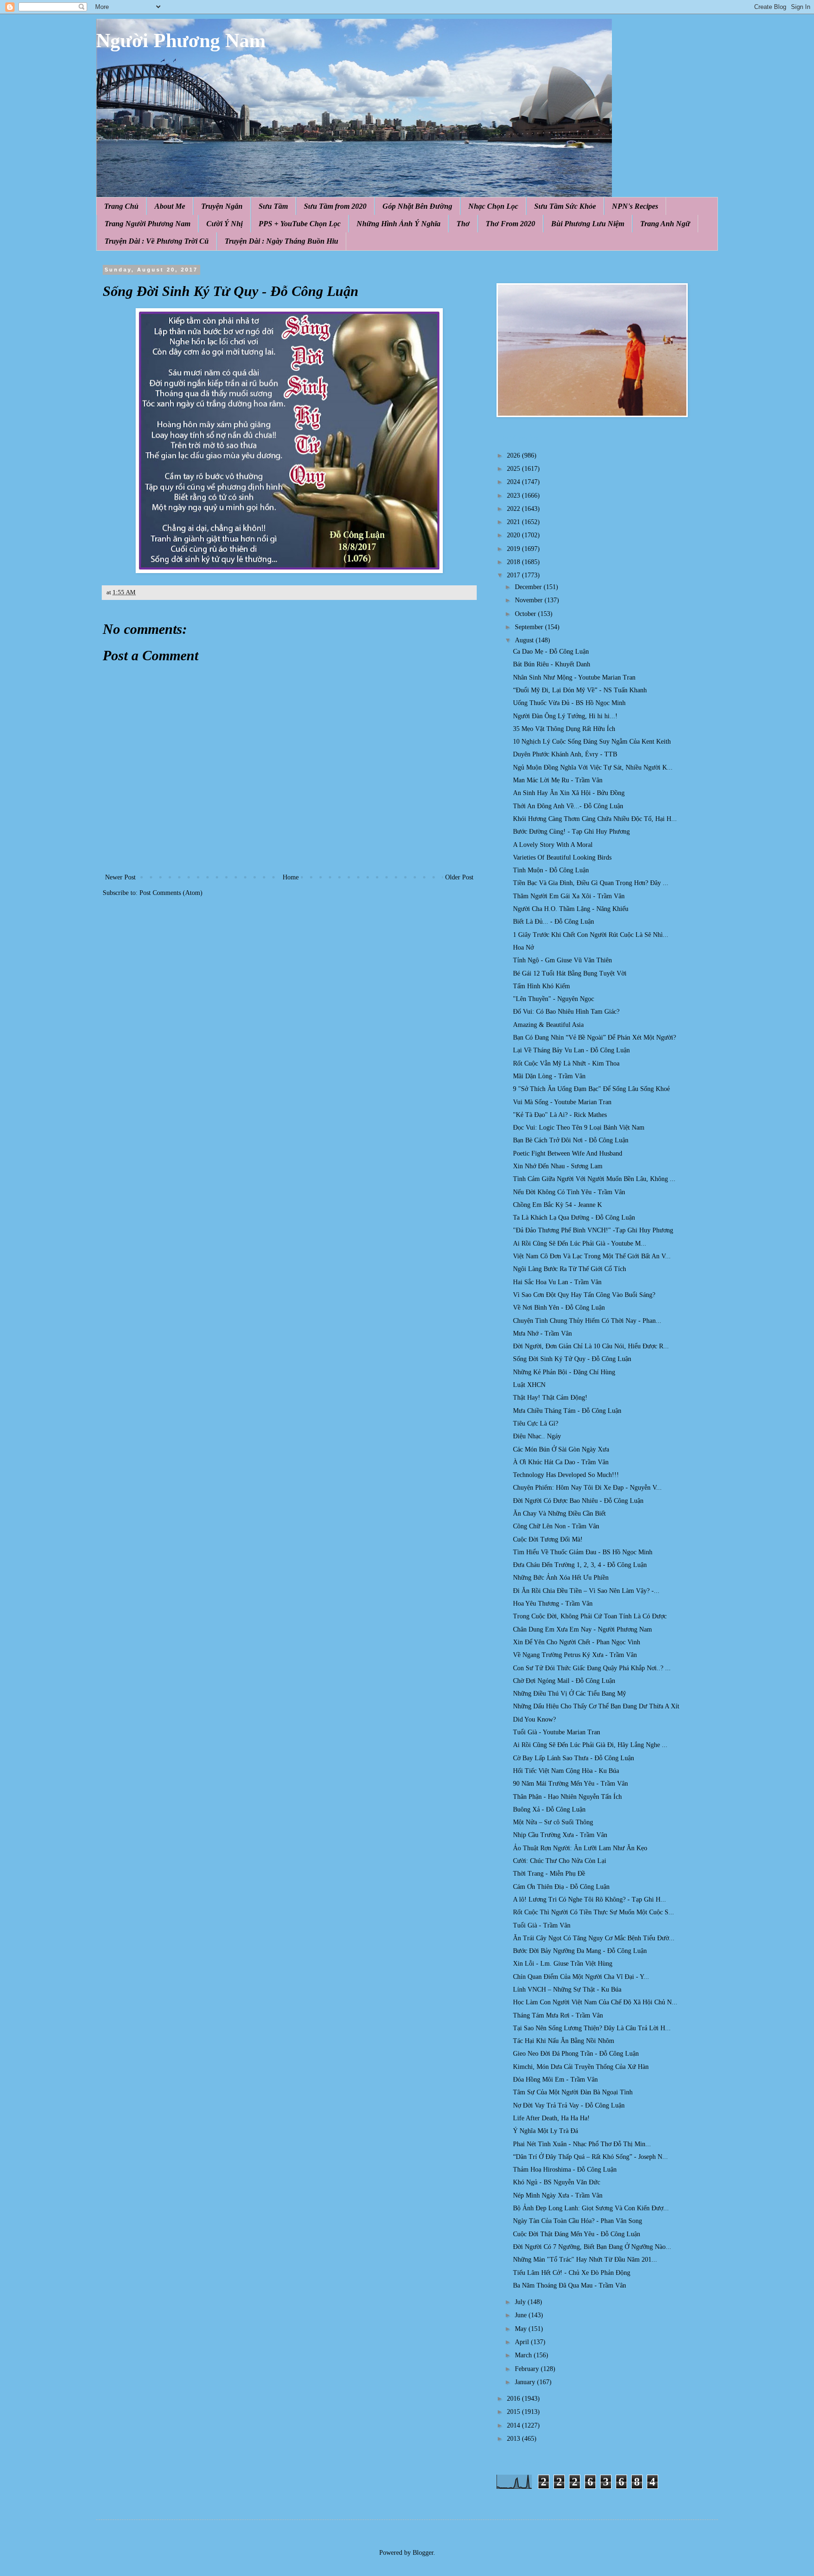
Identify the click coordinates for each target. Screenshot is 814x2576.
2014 (514, 2425)
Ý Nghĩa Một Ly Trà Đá (545, 2131)
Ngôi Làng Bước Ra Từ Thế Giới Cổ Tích (570, 1269)
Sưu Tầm (273, 206)
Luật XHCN (529, 1385)
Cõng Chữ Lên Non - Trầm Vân (556, 1526)
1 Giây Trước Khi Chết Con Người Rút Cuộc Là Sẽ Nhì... (591, 935)
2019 (514, 549)
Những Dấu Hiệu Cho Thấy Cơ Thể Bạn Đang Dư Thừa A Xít (596, 1706)
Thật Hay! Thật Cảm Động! (550, 1398)
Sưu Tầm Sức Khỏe (565, 206)
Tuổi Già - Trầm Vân (542, 1925)
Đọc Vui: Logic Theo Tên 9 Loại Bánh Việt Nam (579, 1128)
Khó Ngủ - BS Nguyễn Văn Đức (557, 2182)
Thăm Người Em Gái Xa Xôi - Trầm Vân (569, 896)
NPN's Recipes (635, 206)
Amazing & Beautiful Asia (548, 1025)
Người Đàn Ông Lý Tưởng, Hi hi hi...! (565, 716)
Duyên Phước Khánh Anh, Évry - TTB (565, 754)
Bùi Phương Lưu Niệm (588, 224)
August (525, 640)
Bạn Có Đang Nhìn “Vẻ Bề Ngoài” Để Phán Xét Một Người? (594, 1038)
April (523, 2342)
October (526, 614)
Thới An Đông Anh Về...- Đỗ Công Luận (568, 806)
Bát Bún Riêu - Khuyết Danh (552, 664)
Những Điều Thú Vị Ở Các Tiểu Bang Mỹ (570, 1694)
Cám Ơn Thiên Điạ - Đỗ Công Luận (561, 1887)
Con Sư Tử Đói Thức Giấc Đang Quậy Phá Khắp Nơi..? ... (592, 1668)
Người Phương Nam (181, 41)
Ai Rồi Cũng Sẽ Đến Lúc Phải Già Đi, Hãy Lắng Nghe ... (590, 1745)
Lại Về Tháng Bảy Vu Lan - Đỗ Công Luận (571, 1050)
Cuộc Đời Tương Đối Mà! (548, 1539)
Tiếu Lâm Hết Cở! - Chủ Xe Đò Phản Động (572, 2273)
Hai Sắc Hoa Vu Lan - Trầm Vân (557, 1282)
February (528, 2369)
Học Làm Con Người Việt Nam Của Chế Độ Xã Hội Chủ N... (595, 2002)
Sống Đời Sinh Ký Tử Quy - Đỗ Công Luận (572, 1359)
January (526, 2382)
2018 (514, 562)
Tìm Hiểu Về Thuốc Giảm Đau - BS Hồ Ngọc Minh (583, 1552)
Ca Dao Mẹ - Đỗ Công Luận (551, 652)
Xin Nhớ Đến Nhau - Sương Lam (558, 1166)
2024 (514, 482)
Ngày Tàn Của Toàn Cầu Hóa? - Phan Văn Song (578, 2221)
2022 (514, 509)
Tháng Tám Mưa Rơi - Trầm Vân (558, 2015)
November (530, 600)
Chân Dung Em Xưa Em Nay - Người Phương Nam (582, 1629)
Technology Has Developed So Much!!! (566, 1475)
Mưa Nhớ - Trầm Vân (542, 1333)
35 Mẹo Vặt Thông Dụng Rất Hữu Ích (564, 729)
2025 (514, 469)
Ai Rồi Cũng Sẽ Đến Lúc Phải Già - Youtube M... (580, 1243)
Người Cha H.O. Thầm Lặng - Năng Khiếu (571, 909)
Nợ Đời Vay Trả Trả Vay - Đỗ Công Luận (569, 2105)
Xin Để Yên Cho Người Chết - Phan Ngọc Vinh (577, 1642)
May (522, 2329)
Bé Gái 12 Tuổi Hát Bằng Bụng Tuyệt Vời (570, 973)
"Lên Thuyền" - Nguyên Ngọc (554, 999)
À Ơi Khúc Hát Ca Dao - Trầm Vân (561, 1462)
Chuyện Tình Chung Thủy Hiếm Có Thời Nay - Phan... (587, 1321)
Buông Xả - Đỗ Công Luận (549, 1809)
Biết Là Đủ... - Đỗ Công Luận (554, 922)
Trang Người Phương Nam (147, 224)
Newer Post (120, 877)
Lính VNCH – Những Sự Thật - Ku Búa (567, 1989)
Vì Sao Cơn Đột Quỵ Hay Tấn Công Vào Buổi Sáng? (584, 1295)
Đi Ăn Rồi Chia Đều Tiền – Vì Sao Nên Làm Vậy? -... (586, 1591)
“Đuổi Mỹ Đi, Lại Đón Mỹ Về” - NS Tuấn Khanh (580, 690)
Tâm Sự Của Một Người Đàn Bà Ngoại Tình (573, 2092)
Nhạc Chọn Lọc (493, 206)
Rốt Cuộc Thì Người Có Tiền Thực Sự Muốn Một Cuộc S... (594, 1912)
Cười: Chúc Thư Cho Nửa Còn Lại (560, 1861)
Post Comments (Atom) (171, 893)
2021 (514, 522)
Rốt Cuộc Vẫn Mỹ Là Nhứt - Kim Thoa (566, 1063)
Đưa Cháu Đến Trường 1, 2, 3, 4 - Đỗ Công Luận (580, 1565)
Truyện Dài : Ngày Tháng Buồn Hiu (281, 241)
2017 (514, 575)
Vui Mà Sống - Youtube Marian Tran (562, 1102)
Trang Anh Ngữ (665, 224)
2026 (514, 455)
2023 (514, 496)
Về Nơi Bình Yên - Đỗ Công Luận (559, 1308)
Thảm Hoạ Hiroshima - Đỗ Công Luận (565, 2170)
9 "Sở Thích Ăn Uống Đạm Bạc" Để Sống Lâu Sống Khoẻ (591, 1089)
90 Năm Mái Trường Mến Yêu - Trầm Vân (570, 1784)
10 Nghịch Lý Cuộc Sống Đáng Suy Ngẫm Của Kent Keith (592, 742)
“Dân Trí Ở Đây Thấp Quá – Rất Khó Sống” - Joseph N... (590, 2157)
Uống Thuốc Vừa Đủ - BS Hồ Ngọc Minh (569, 703)
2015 (514, 2412)
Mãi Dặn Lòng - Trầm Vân (549, 1076)
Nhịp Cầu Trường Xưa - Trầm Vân (560, 1835)
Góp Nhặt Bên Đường (417, 206)
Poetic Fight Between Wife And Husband (568, 1153)
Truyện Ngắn (222, 206)
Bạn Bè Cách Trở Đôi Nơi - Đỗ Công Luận (571, 1140)
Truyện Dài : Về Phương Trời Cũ (157, 241)
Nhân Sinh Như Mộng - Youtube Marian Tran (574, 677)
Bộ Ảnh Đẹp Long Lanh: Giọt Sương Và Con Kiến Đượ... (591, 2208)
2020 (514, 535)
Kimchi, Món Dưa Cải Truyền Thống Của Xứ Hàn (581, 2067)
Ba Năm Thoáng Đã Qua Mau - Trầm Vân (570, 2285)
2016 (514, 2399)
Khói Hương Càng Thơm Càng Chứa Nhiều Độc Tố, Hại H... (595, 819)
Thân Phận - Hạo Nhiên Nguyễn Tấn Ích (567, 1797)
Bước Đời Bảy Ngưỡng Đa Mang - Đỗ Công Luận (580, 1951)
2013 (514, 2439)
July (521, 2302)
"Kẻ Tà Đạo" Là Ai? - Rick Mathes (560, 1115)
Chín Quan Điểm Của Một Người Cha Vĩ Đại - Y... (581, 1977)
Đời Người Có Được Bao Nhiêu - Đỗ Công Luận (578, 1501)
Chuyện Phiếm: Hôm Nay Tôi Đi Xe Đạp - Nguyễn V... (587, 1488)
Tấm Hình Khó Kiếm (541, 986)
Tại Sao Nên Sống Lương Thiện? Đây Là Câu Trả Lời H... (592, 2028)
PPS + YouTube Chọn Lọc (300, 224)
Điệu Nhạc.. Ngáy (537, 1436)
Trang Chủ (121, 206)
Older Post (459, 877)
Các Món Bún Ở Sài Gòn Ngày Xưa (561, 1449)
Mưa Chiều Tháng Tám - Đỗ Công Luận (567, 1411)
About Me (170, 206)
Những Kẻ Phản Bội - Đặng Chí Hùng (564, 1372)
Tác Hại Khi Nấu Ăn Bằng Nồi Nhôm (564, 2041)
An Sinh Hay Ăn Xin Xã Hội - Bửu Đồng (569, 793)
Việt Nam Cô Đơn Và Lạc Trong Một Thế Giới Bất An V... (592, 1256)
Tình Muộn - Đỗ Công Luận (551, 870)
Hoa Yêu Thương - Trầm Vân (553, 1604)
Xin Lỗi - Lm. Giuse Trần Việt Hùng (563, 1964)
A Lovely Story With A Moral (553, 845)
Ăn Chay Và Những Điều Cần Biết (559, 1514)
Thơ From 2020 (510, 224)
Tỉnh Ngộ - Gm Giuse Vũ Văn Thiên (562, 960)
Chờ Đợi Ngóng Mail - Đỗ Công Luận (564, 1681)
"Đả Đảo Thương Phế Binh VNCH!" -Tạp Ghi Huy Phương (593, 1230)
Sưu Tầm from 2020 (335, 206)
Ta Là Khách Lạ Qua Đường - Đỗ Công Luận (574, 1218)
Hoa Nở (523, 948)
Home (291, 877)
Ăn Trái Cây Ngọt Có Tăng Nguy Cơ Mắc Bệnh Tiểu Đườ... (594, 1938)
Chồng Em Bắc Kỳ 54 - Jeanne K (558, 1205)
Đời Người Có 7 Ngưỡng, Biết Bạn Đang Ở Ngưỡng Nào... (592, 2247)
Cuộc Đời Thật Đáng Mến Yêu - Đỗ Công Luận (577, 2234)
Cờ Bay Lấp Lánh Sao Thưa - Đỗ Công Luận (574, 1758)
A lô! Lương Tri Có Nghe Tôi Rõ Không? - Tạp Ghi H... (590, 1899)
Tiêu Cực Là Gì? (536, 1423)
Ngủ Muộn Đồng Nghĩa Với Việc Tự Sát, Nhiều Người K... (593, 767)
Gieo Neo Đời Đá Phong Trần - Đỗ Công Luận (576, 2054)
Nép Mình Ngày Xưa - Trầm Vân (558, 2195)
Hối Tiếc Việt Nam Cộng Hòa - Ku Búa (566, 1771)
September (530, 627)
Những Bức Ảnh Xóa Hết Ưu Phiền (561, 1578)
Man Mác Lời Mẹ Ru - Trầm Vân (558, 780)
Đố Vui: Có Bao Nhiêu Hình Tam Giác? (566, 1012)
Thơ (463, 224)
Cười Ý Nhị (224, 224)
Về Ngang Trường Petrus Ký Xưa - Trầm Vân (575, 1655)
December (529, 587)
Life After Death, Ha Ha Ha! (551, 2118)
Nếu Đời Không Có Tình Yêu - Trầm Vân (569, 1192)
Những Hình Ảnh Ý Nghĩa (399, 224)
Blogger (423, 2553)
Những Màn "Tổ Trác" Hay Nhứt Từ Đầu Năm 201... (585, 2260)
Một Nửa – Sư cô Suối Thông (553, 1822)
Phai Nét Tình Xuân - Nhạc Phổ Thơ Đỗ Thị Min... (582, 2144)
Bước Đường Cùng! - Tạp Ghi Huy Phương (571, 832)
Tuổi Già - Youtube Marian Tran (557, 1732)
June (522, 2315)
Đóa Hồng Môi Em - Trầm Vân (555, 2080)
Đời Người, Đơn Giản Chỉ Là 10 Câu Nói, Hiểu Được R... (591, 1346)
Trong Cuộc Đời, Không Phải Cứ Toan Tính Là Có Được (590, 1616)
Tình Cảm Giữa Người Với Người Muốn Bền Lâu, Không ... (594, 1179)
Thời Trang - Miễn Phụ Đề (549, 1874)
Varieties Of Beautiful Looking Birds (562, 857)
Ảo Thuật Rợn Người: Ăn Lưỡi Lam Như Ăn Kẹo (580, 1848)
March (524, 2355)
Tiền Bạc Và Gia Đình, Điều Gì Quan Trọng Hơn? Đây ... (591, 883)
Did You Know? (534, 1719)
